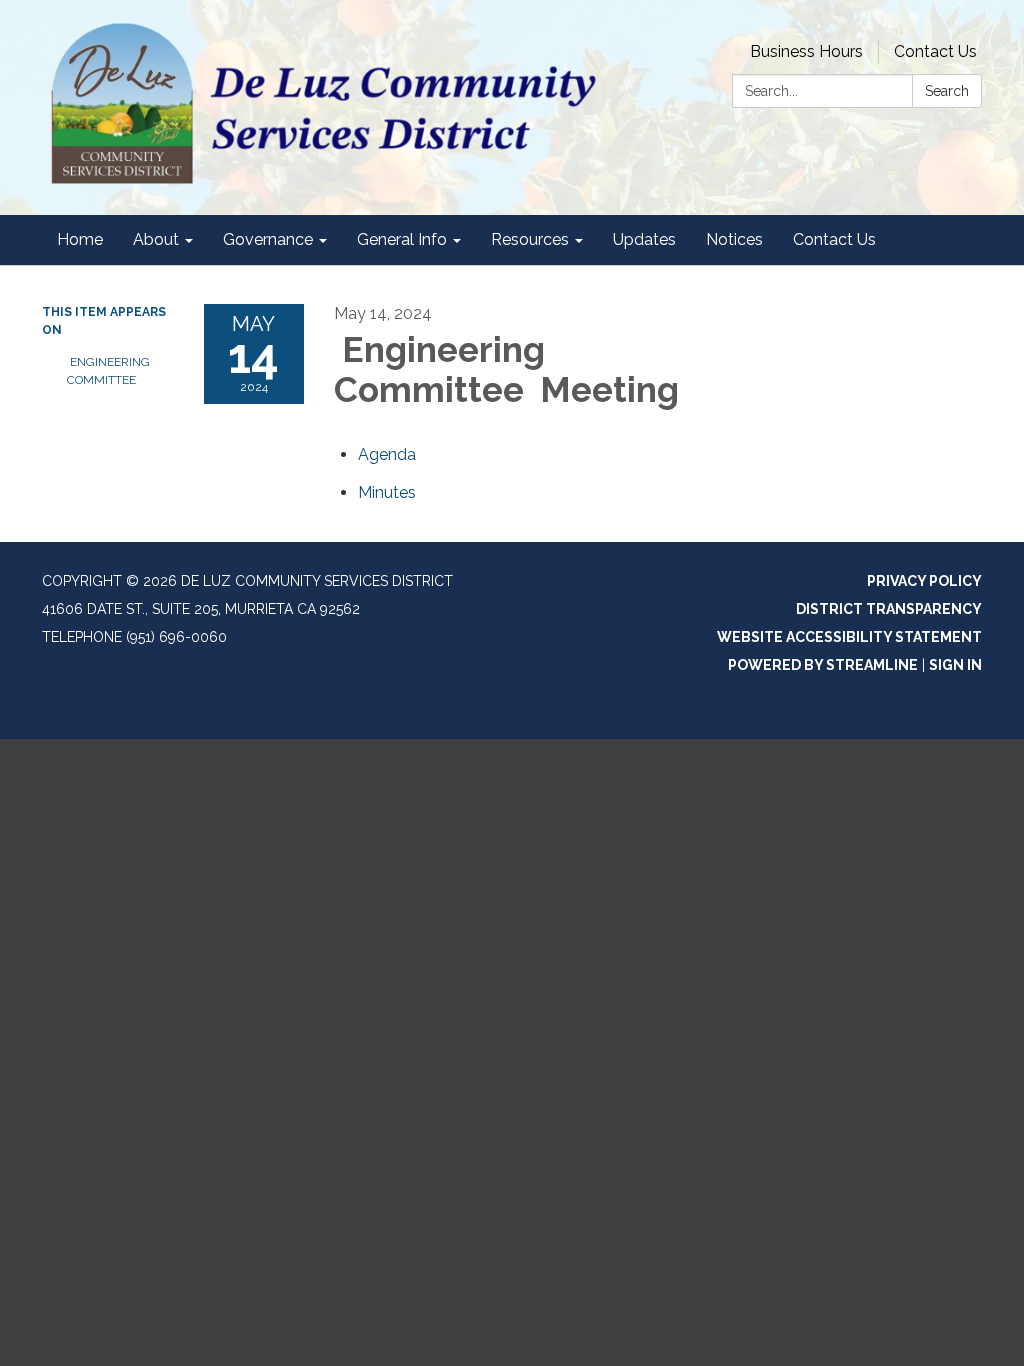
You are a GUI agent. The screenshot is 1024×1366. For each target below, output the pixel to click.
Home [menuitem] (80, 239)
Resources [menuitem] (530, 239)
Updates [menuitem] (644, 239)
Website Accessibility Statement (849, 637)
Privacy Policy (924, 581)
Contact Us (935, 51)
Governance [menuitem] (268, 239)
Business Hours (806, 51)
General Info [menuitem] (402, 239)
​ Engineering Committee (108, 371)
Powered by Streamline (823, 665)
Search (947, 91)
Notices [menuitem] (734, 239)
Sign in (955, 665)
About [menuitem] (156, 239)
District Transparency (889, 609)
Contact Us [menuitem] (834, 239)
